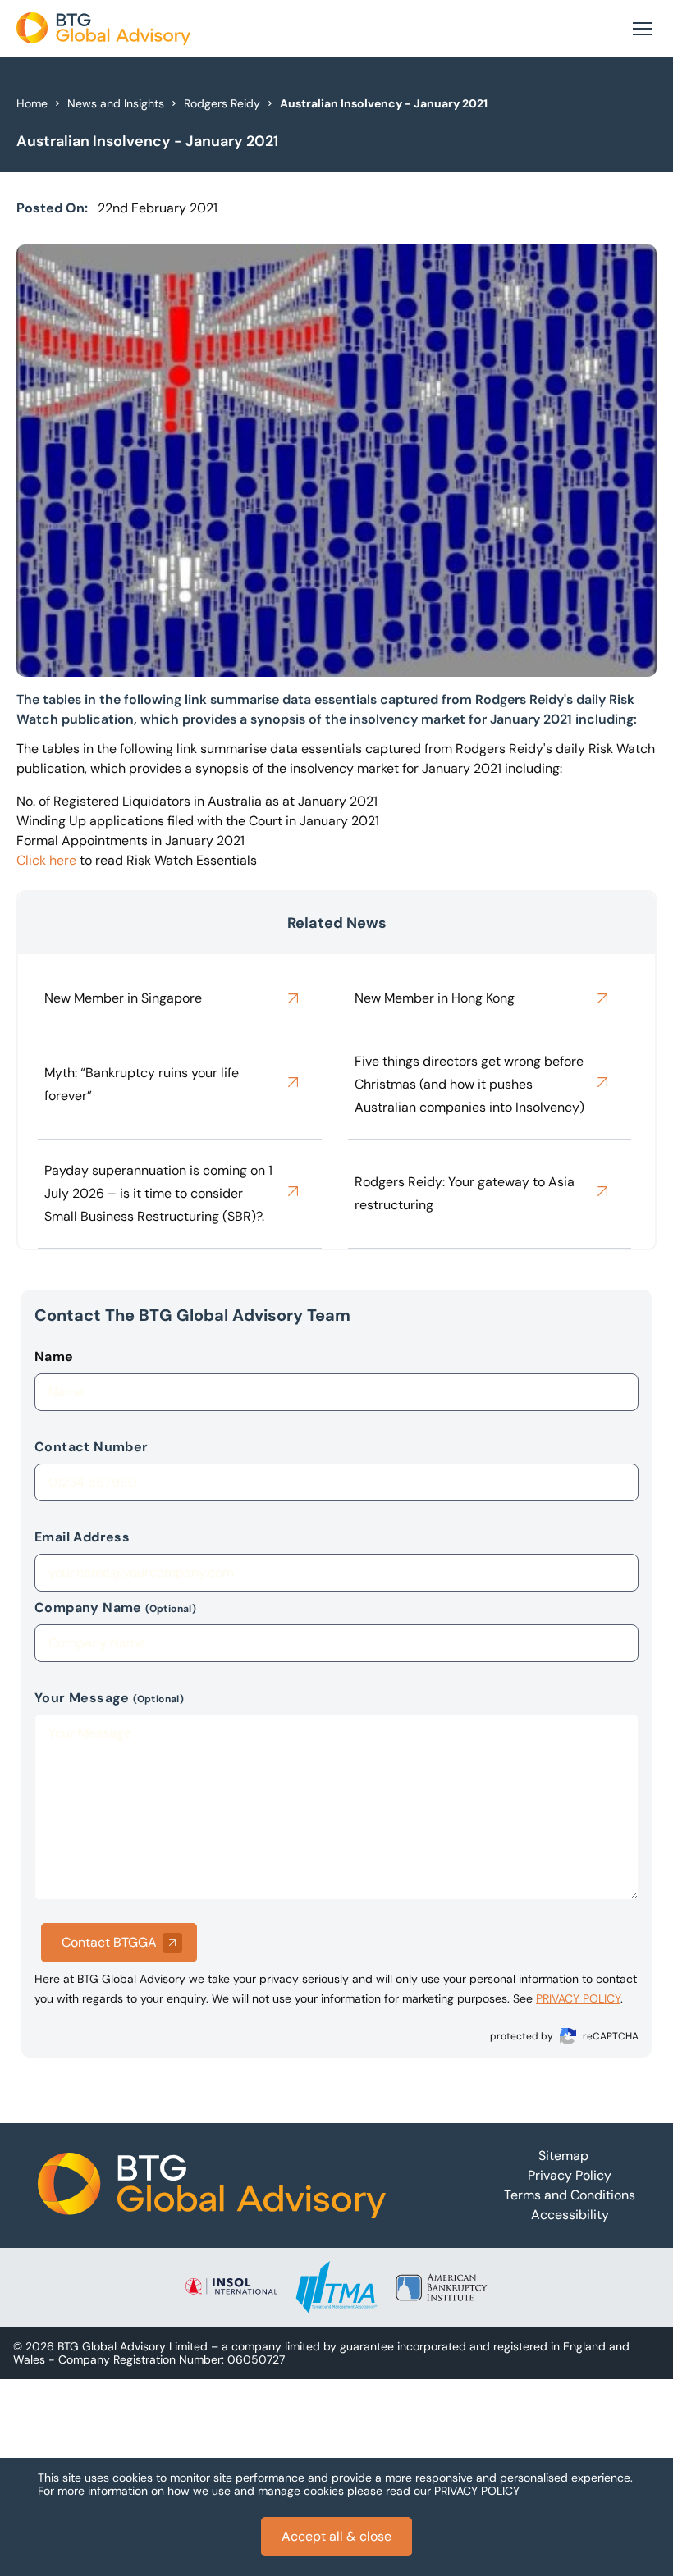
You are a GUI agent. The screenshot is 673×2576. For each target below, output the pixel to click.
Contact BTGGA (109, 1942)
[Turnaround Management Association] (336, 2287)
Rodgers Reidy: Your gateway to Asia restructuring (465, 1193)
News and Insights (116, 103)
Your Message (109, 1698)
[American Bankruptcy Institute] (442, 2287)
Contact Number (92, 1447)
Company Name (115, 1608)
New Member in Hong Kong (435, 998)
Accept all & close (336, 2536)
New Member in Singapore (123, 998)
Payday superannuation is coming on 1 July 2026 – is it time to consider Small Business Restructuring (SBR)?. (158, 1193)
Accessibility (570, 2215)
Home (32, 103)
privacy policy (578, 1998)
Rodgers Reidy (222, 103)
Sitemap (563, 2156)
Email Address (82, 1537)
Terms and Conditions (570, 2195)
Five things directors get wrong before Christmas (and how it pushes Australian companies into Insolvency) (469, 1084)
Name (54, 1357)
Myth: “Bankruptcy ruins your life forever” (142, 1084)
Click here (46, 860)
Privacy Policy (570, 2175)
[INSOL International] (231, 2287)
